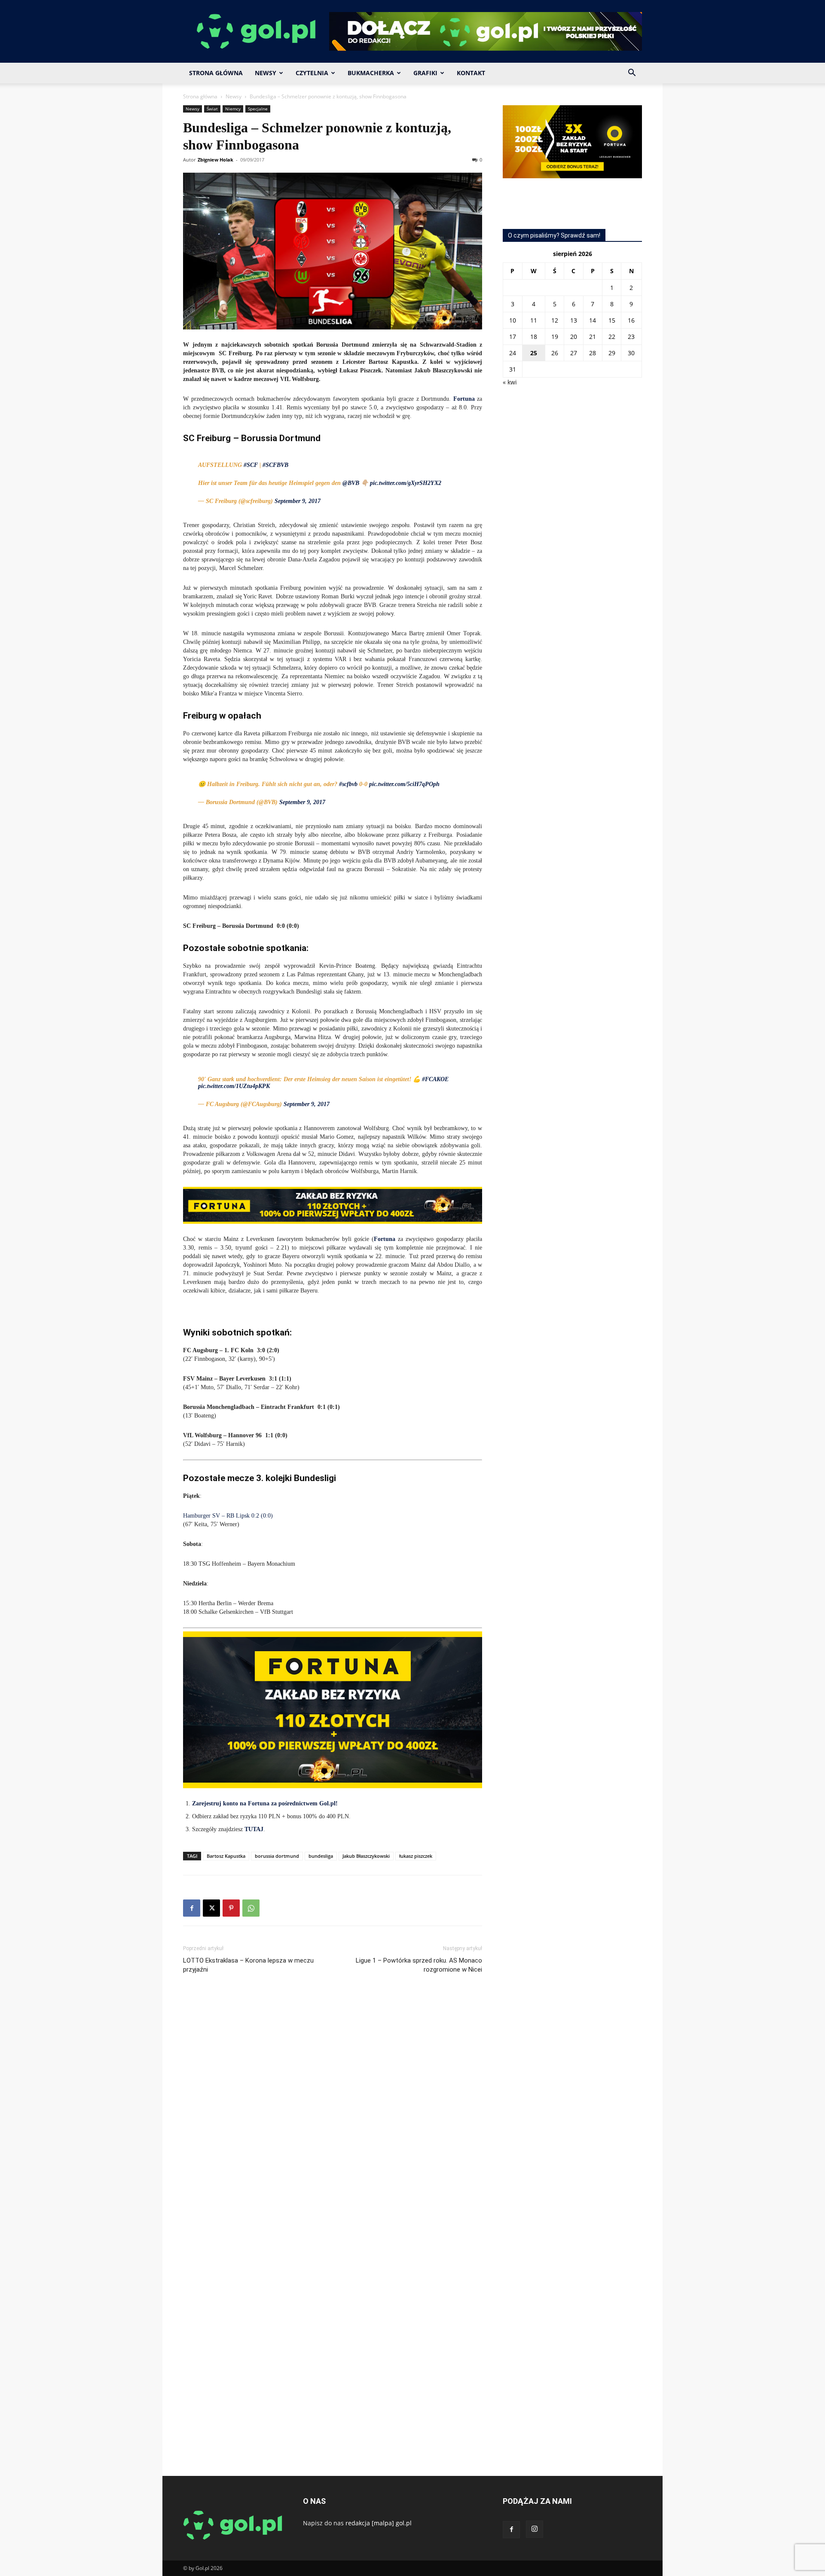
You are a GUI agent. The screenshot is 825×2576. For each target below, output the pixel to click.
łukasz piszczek (416, 1856)
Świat (212, 109)
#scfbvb (348, 784)
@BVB (351, 483)
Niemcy (233, 109)
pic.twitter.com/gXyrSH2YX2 (406, 483)
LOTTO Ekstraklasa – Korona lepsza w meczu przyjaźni (248, 1965)
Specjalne (258, 109)
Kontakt (471, 73)
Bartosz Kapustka (226, 1856)
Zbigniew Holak (215, 160)
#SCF (251, 465)
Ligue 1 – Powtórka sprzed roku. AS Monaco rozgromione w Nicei (419, 1965)
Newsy (266, 73)
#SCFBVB (275, 465)
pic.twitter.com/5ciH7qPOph (404, 784)
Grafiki (425, 73)
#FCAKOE (435, 1079)
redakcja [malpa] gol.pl (379, 2523)
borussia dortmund (277, 1856)
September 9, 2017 (298, 501)
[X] (211, 1908)
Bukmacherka (371, 73)
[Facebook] (192, 1908)
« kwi (510, 382)
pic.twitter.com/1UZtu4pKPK (234, 1086)
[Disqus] (333, 2109)
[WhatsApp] (251, 1908)
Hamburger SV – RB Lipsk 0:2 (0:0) (228, 1516)
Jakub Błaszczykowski (366, 1856)
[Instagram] (535, 2529)
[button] (632, 74)
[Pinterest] (231, 1908)
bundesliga (321, 1856)
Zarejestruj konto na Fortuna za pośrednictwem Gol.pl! (265, 1803)
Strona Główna (216, 73)
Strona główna (200, 96)
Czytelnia (312, 73)
